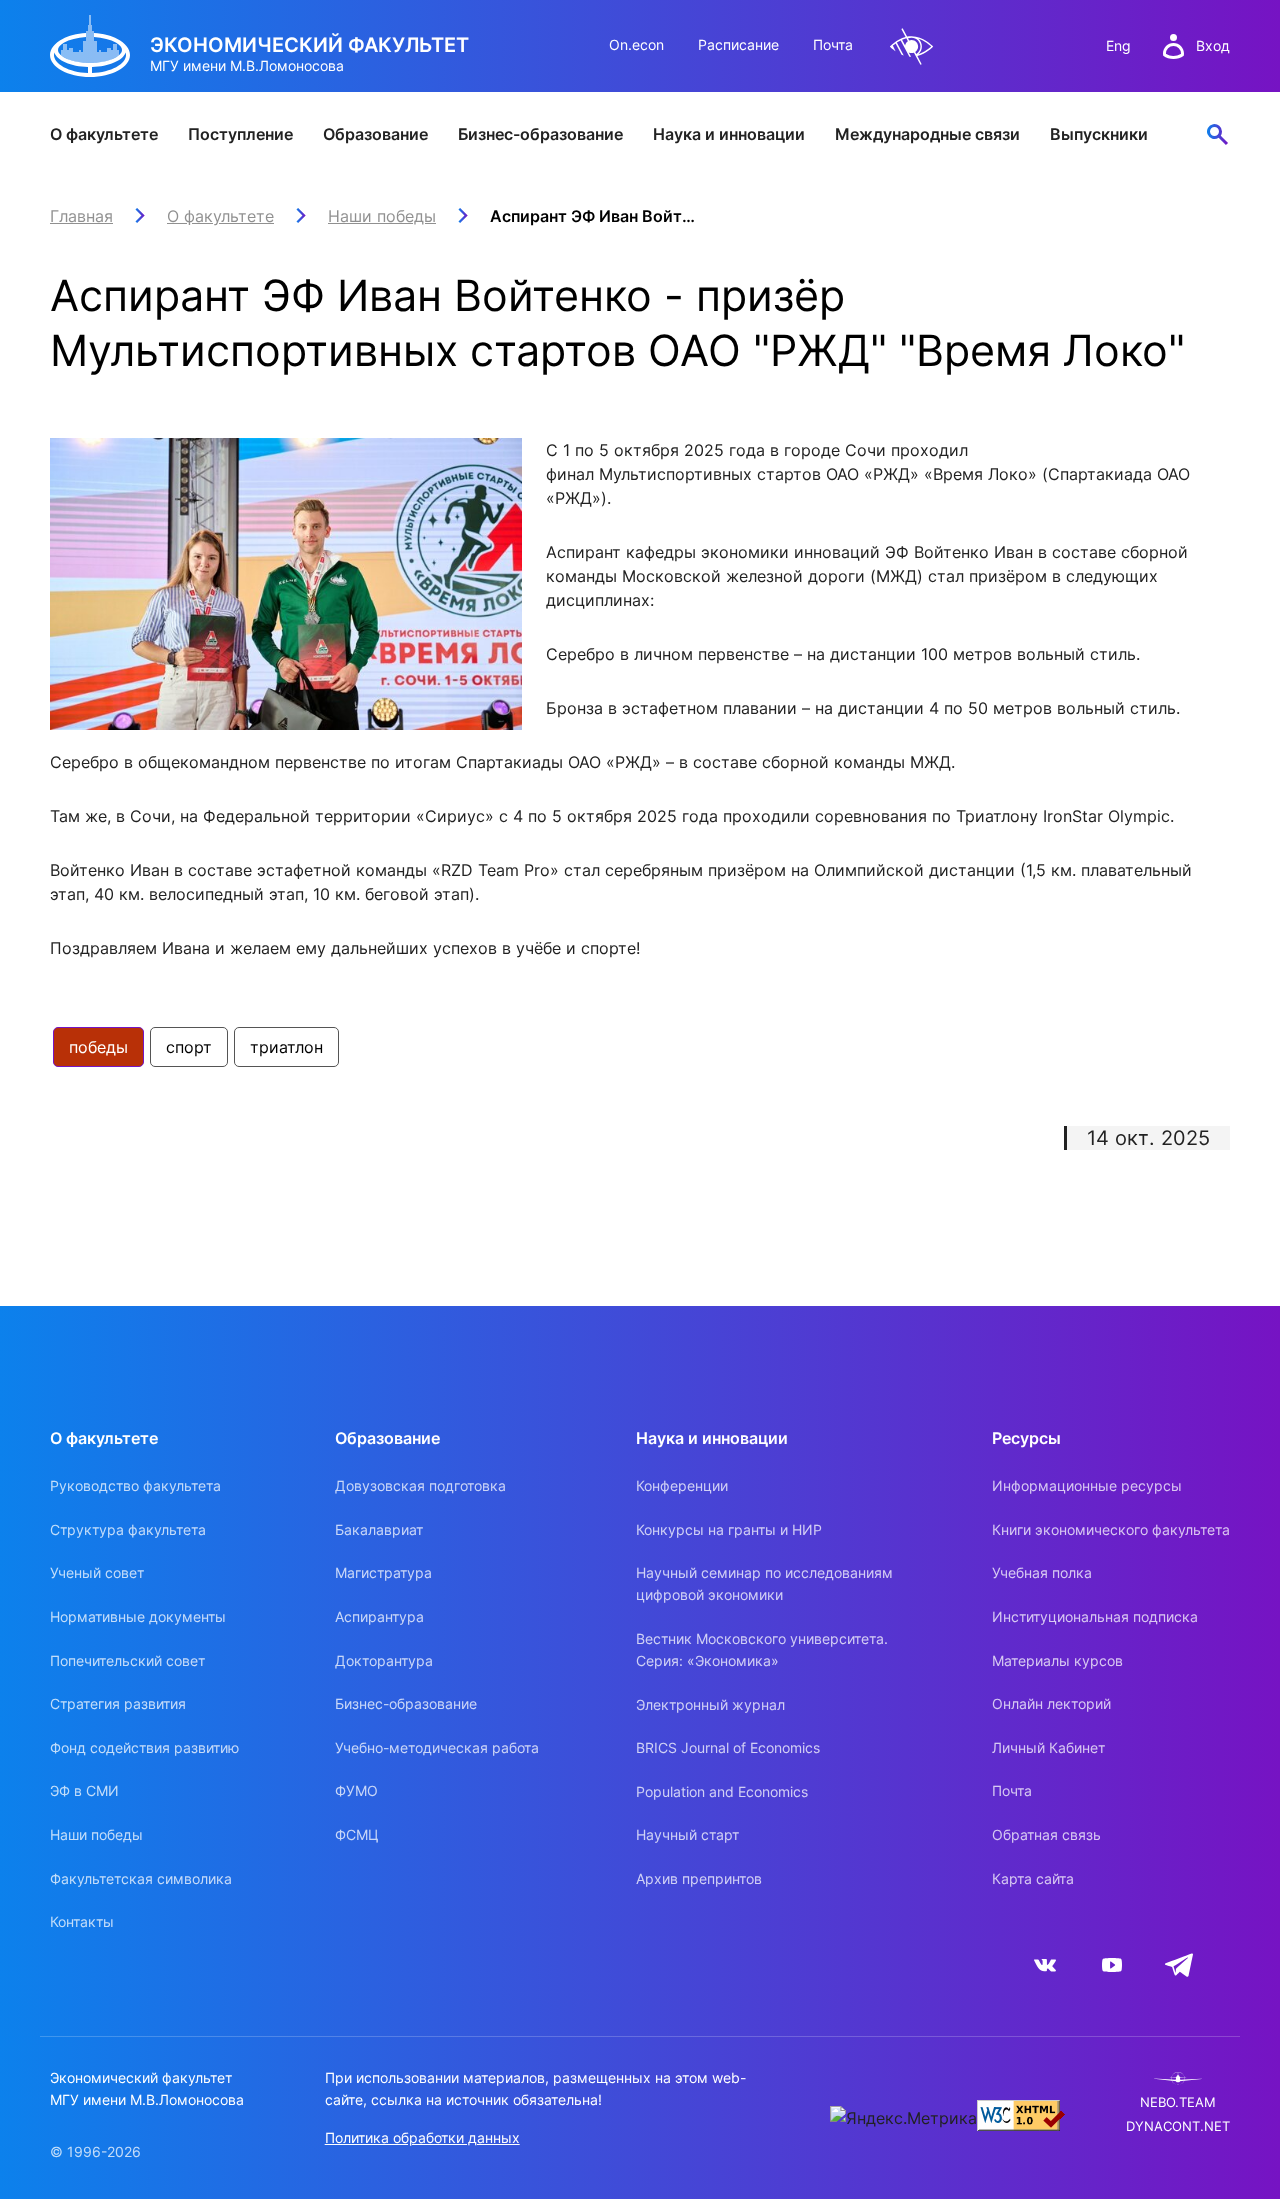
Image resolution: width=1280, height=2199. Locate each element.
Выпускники (1099, 134)
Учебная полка (1042, 1572)
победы (98, 1047)
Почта (833, 44)
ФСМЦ (357, 1834)
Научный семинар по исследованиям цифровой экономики (764, 1583)
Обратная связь (1046, 1834)
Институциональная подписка (1095, 1616)
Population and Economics (722, 1791)
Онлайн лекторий (1051, 1703)
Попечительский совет (127, 1660)
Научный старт (687, 1834)
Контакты (82, 1921)
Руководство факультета (135, 1485)
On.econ (636, 44)
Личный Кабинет (1048, 1747)
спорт (189, 1047)
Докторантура (384, 1660)
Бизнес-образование (540, 134)
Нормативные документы (138, 1616)
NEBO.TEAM (1178, 2102)
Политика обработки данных (422, 2137)
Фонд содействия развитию (144, 1747)
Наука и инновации (729, 134)
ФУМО (356, 1790)
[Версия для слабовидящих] (912, 46)
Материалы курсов (1057, 1660)
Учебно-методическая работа (437, 1747)
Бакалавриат (379, 1529)
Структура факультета (128, 1529)
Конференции (682, 1485)
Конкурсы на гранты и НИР (729, 1529)
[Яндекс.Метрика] (903, 2118)
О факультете (104, 134)
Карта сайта (1033, 1878)
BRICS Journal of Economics (728, 1747)
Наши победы (96, 1834)
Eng (1118, 45)
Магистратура (383, 1572)
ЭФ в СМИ (84, 1790)
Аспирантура (379, 1616)
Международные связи (927, 134)
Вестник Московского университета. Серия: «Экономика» (762, 1649)
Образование (375, 134)
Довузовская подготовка (420, 1485)
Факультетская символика (141, 1878)
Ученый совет (97, 1572)
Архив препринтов (699, 1878)
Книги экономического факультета (1111, 1529)
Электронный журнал (710, 1704)
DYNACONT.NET (1178, 2126)
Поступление (240, 134)
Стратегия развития (118, 1703)
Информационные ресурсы (1087, 1485)
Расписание (738, 44)
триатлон (286, 1047)
